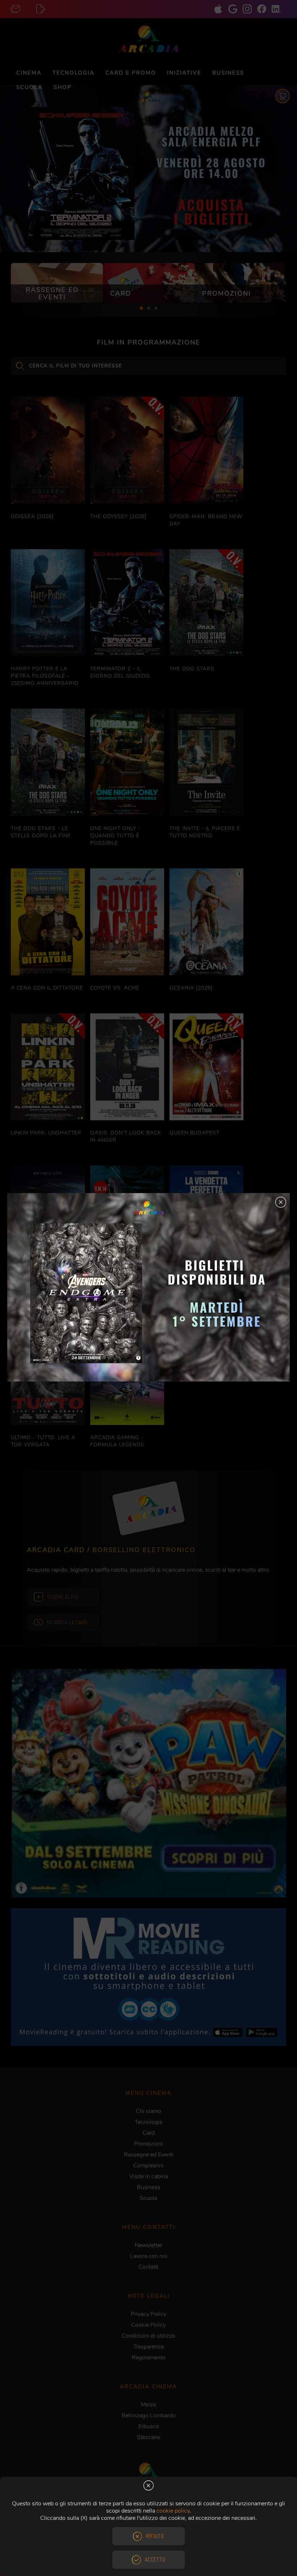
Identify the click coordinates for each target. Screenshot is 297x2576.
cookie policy (173, 2511)
